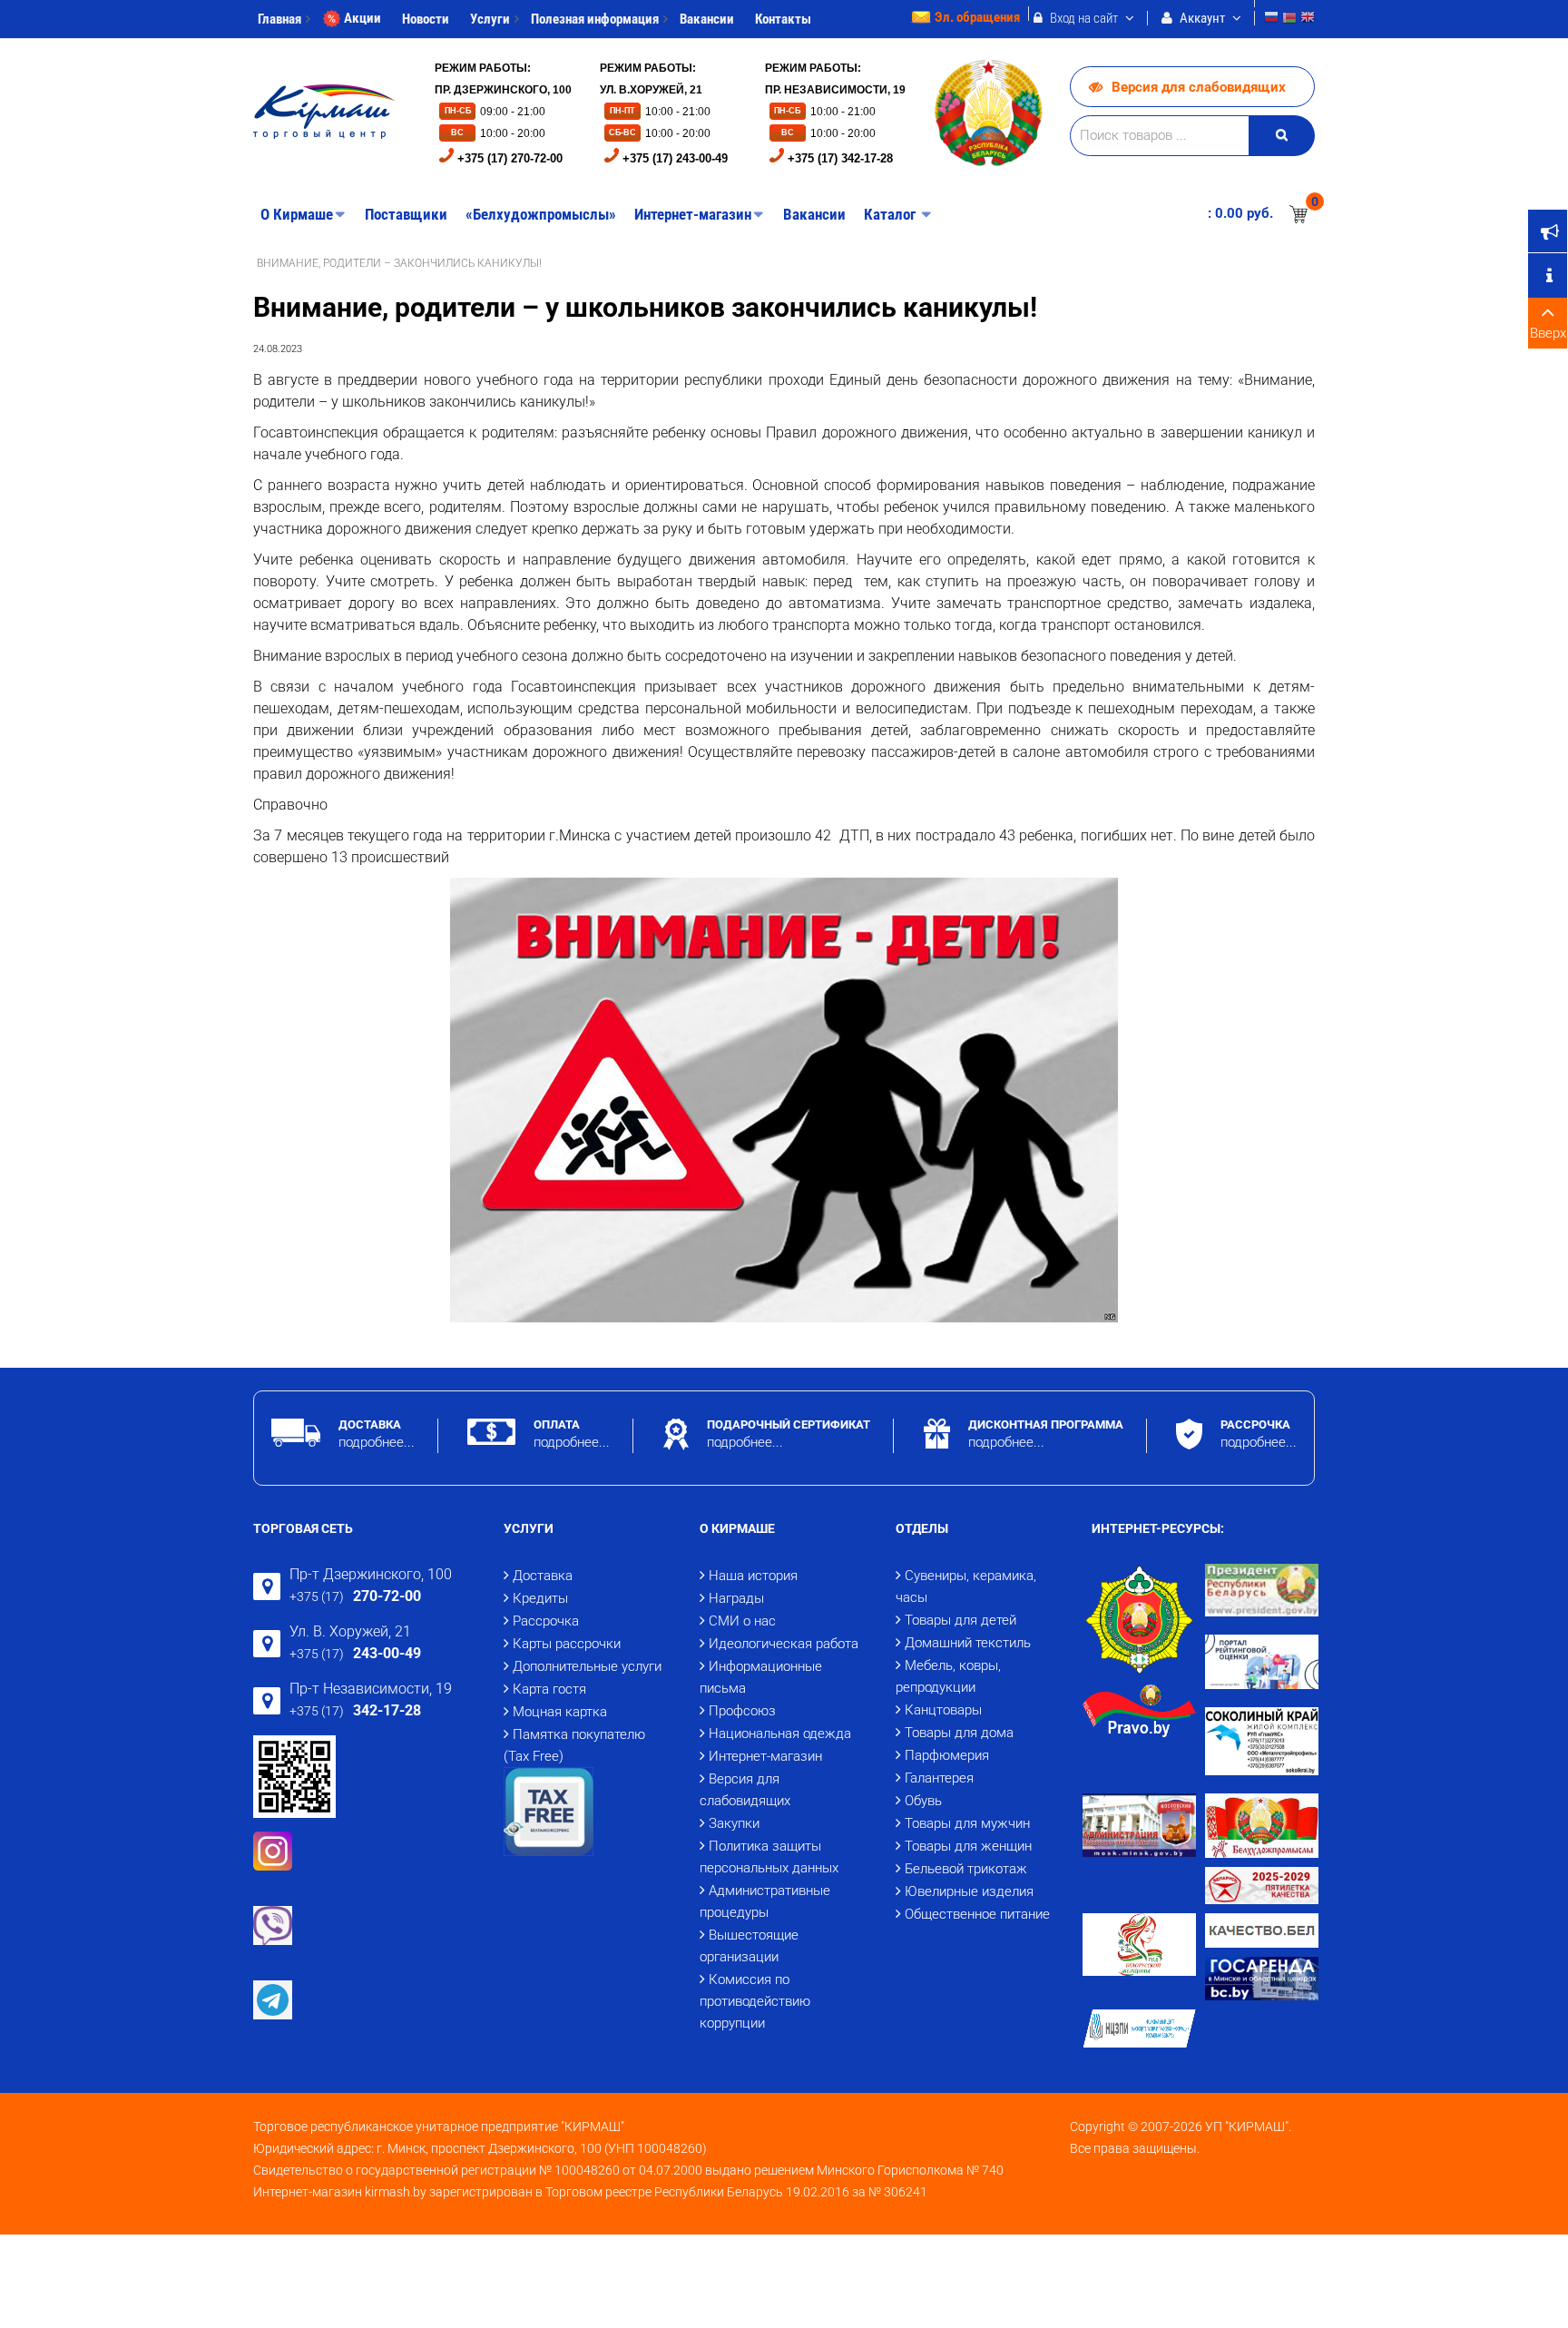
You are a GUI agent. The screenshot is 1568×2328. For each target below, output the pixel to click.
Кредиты (540, 1598)
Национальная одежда (780, 1734)
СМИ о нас (742, 1621)
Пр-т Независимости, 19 (371, 1689)
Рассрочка (546, 1621)
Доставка (543, 1576)
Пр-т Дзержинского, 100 (371, 1574)
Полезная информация (595, 19)
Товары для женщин (968, 1846)
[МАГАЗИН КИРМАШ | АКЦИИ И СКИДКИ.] (324, 112)
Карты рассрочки (567, 1644)
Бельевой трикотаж (966, 1869)
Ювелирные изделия (969, 1891)
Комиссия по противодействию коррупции (755, 2001)
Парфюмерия (947, 1755)
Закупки (734, 1823)
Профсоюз (742, 1711)
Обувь (923, 1801)
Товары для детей (960, 1620)
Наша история (753, 1576)
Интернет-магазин (765, 1756)
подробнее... (377, 1442)
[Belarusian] (1289, 20)
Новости (426, 19)
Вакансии (707, 19)
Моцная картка (560, 1712)
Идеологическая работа (784, 1644)
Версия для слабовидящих (1199, 87)
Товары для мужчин (967, 1823)
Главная (279, 19)
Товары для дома (959, 1733)
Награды (736, 1598)
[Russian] (1271, 20)
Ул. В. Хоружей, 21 (350, 1631)
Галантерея (939, 1778)
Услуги (490, 19)
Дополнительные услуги (587, 1666)
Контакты (783, 19)
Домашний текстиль (968, 1643)
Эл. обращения (977, 17)
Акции (363, 18)
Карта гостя (549, 1689)
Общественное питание (977, 1914)
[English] (1308, 20)
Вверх (1548, 333)
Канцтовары (943, 1710)
